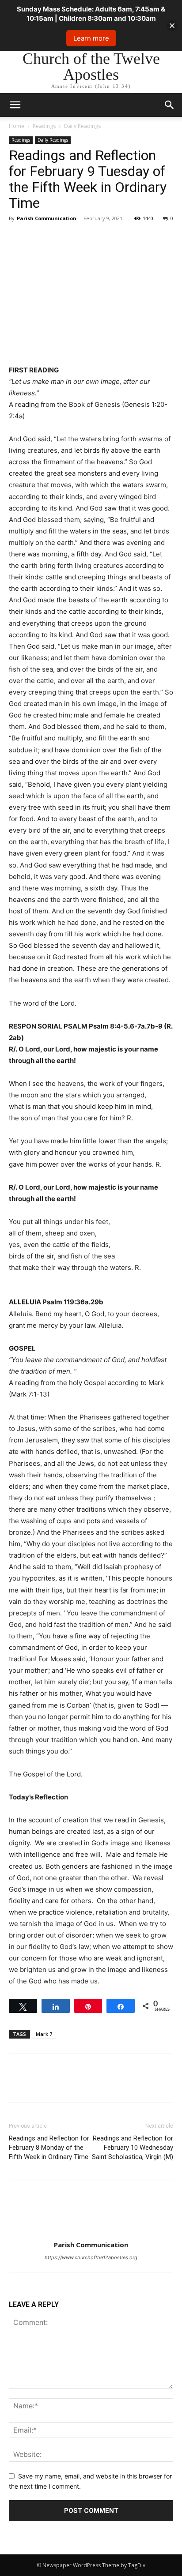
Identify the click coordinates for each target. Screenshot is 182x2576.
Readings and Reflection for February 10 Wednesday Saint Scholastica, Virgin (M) (133, 2148)
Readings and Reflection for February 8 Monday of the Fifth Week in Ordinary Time (49, 2148)
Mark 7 (44, 2034)
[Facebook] (18, 238)
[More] (99, 238)
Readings (44, 126)
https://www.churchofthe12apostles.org (91, 2257)
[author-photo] (91, 2232)
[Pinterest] (58, 238)
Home (17, 126)
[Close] (172, 25)
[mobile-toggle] (15, 105)
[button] (170, 105)
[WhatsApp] (79, 238)
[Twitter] (38, 238)
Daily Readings (82, 126)
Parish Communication (47, 218)
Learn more (91, 38)
